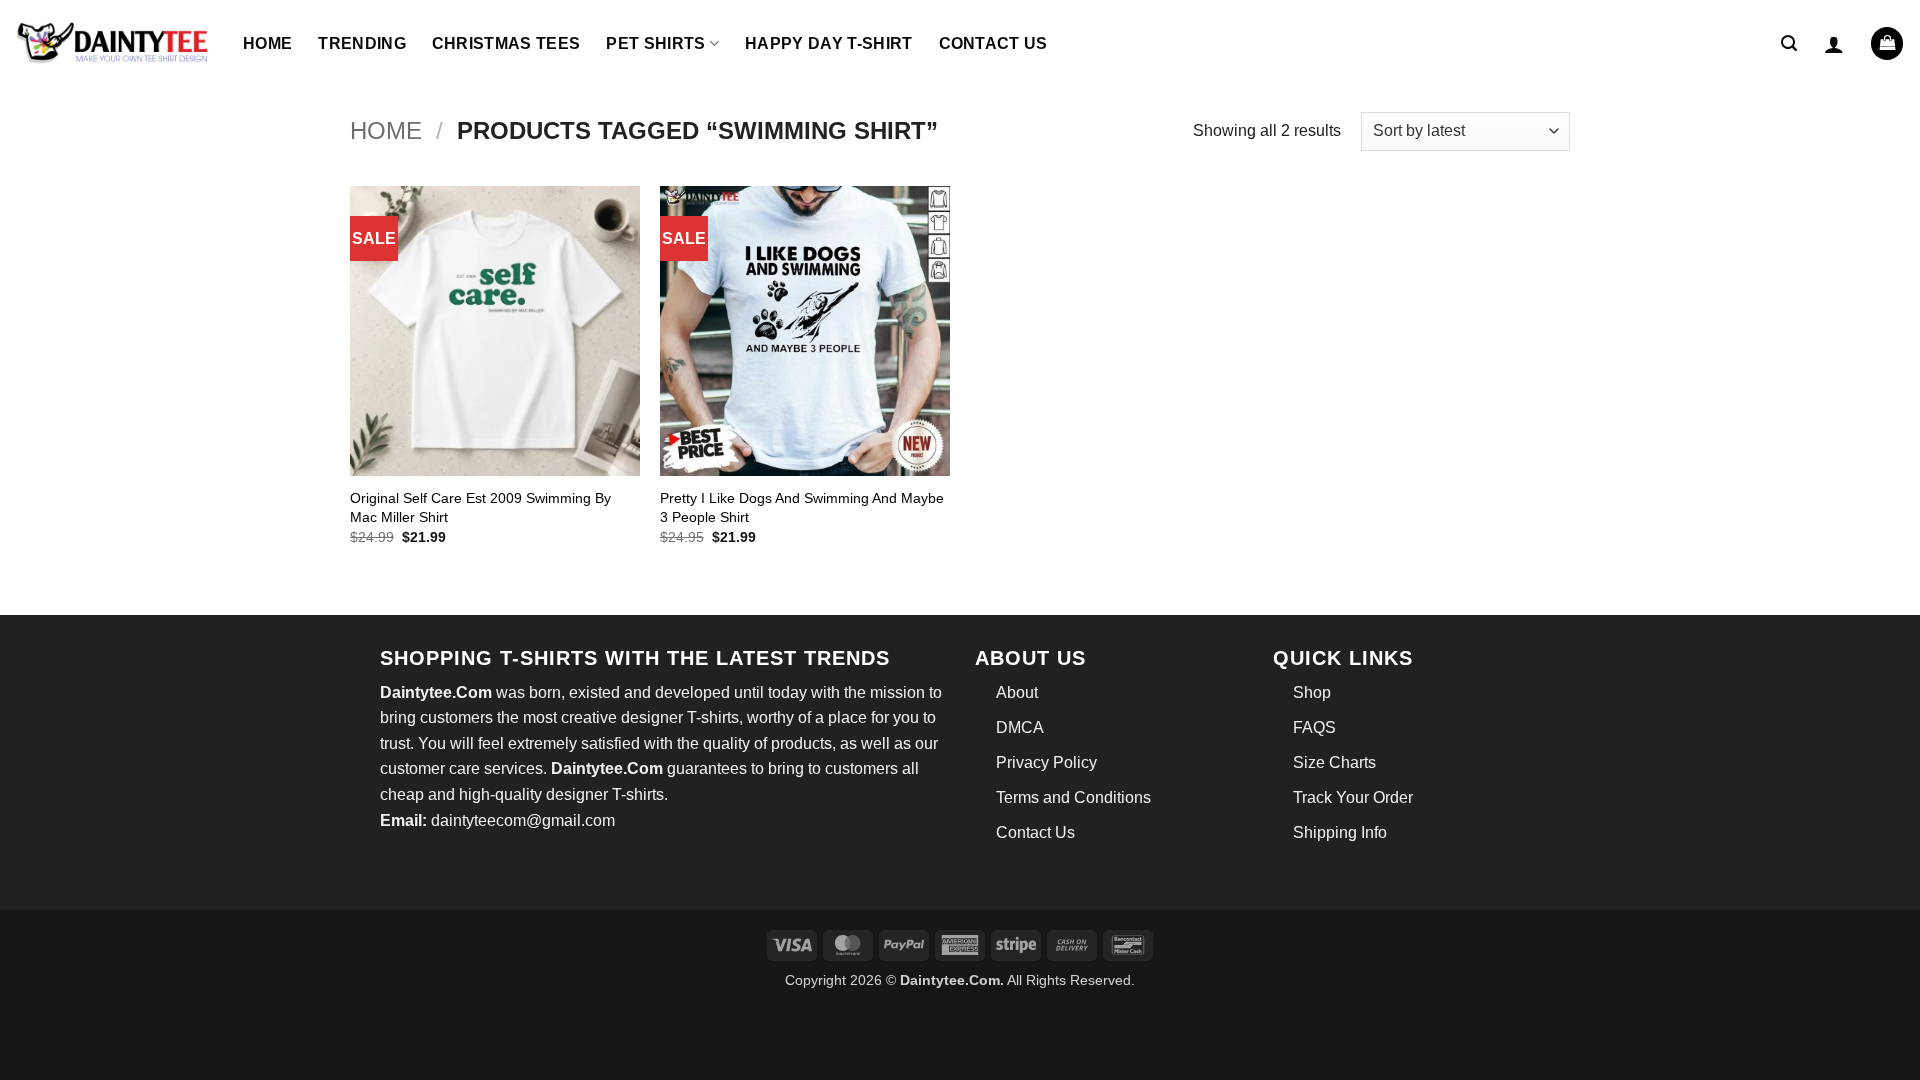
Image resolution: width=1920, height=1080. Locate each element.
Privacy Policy (1046, 762)
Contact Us (993, 43)
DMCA (1020, 727)
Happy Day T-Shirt (828, 43)
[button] (1789, 43)
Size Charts (1334, 762)
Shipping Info (1340, 832)
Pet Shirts (655, 43)
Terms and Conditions (1073, 797)
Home (267, 43)
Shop (1312, 692)
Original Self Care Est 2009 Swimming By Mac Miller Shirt (480, 507)
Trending (362, 43)
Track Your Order (1353, 797)
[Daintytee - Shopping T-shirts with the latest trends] (114, 43)
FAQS (1314, 727)
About (1017, 692)
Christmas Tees (506, 43)
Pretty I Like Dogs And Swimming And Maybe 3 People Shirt (802, 507)
